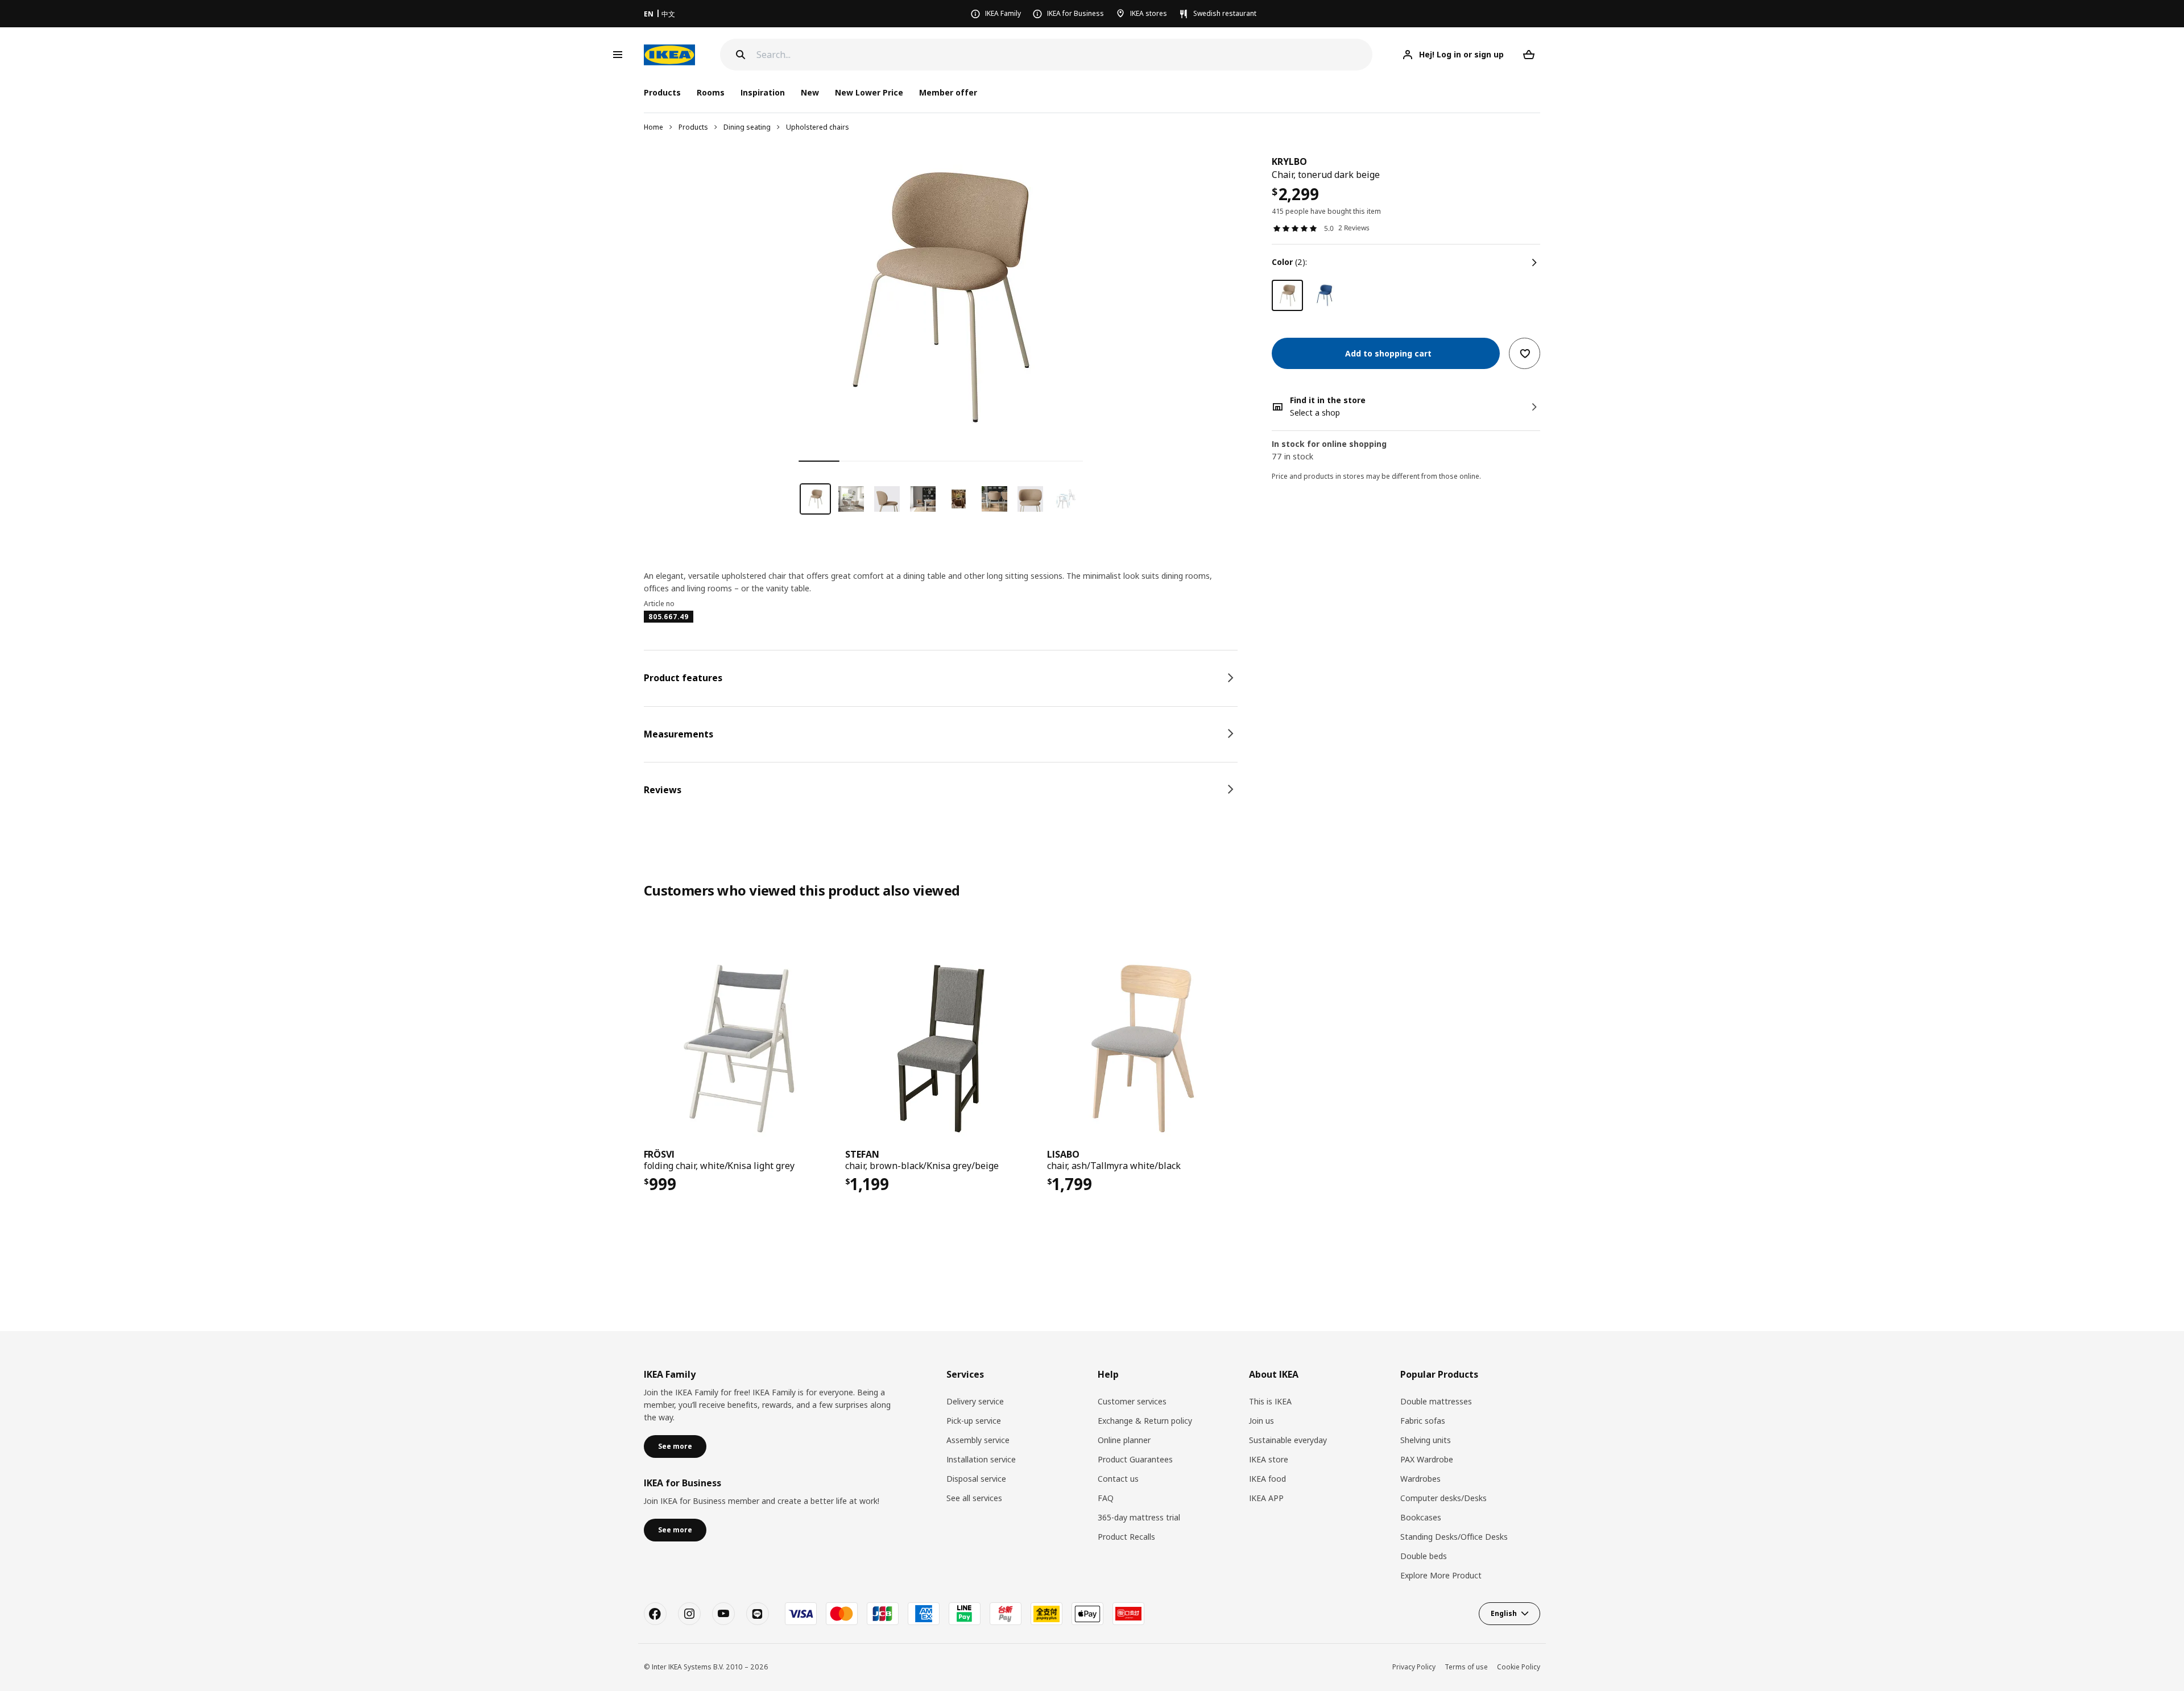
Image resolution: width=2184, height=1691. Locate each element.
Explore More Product (1441, 1575)
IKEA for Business (1076, 13)
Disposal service (976, 1479)
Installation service (981, 1459)
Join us (1261, 1421)
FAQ (1106, 1498)
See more (675, 1446)
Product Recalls (1126, 1537)
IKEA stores (1149, 13)
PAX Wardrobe (1427, 1459)
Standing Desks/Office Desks (1454, 1537)
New (810, 92)
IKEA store (1269, 1459)
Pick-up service (974, 1421)
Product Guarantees (1135, 1459)
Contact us (1118, 1479)
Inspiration (763, 92)
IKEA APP (1266, 1498)
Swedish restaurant (1225, 13)
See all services (974, 1498)
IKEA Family (1003, 13)
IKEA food (1267, 1479)
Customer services (1132, 1401)
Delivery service (975, 1401)
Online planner (1124, 1440)
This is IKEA (1270, 1401)
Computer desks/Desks (1443, 1498)
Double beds (1424, 1556)
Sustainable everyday (1288, 1440)
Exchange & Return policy (1145, 1421)
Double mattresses (1436, 1401)
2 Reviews (1354, 228)
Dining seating (747, 127)
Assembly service (978, 1440)
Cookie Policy (1519, 1667)
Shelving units (1426, 1440)
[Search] (741, 55)
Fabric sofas (1423, 1421)
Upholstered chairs (818, 127)
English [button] (1504, 1613)
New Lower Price (869, 92)
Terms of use (1466, 1667)
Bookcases (1421, 1517)
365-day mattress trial (1139, 1517)
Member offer (948, 92)
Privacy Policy (1414, 1667)
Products (693, 127)
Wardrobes (1420, 1479)
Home (653, 127)
